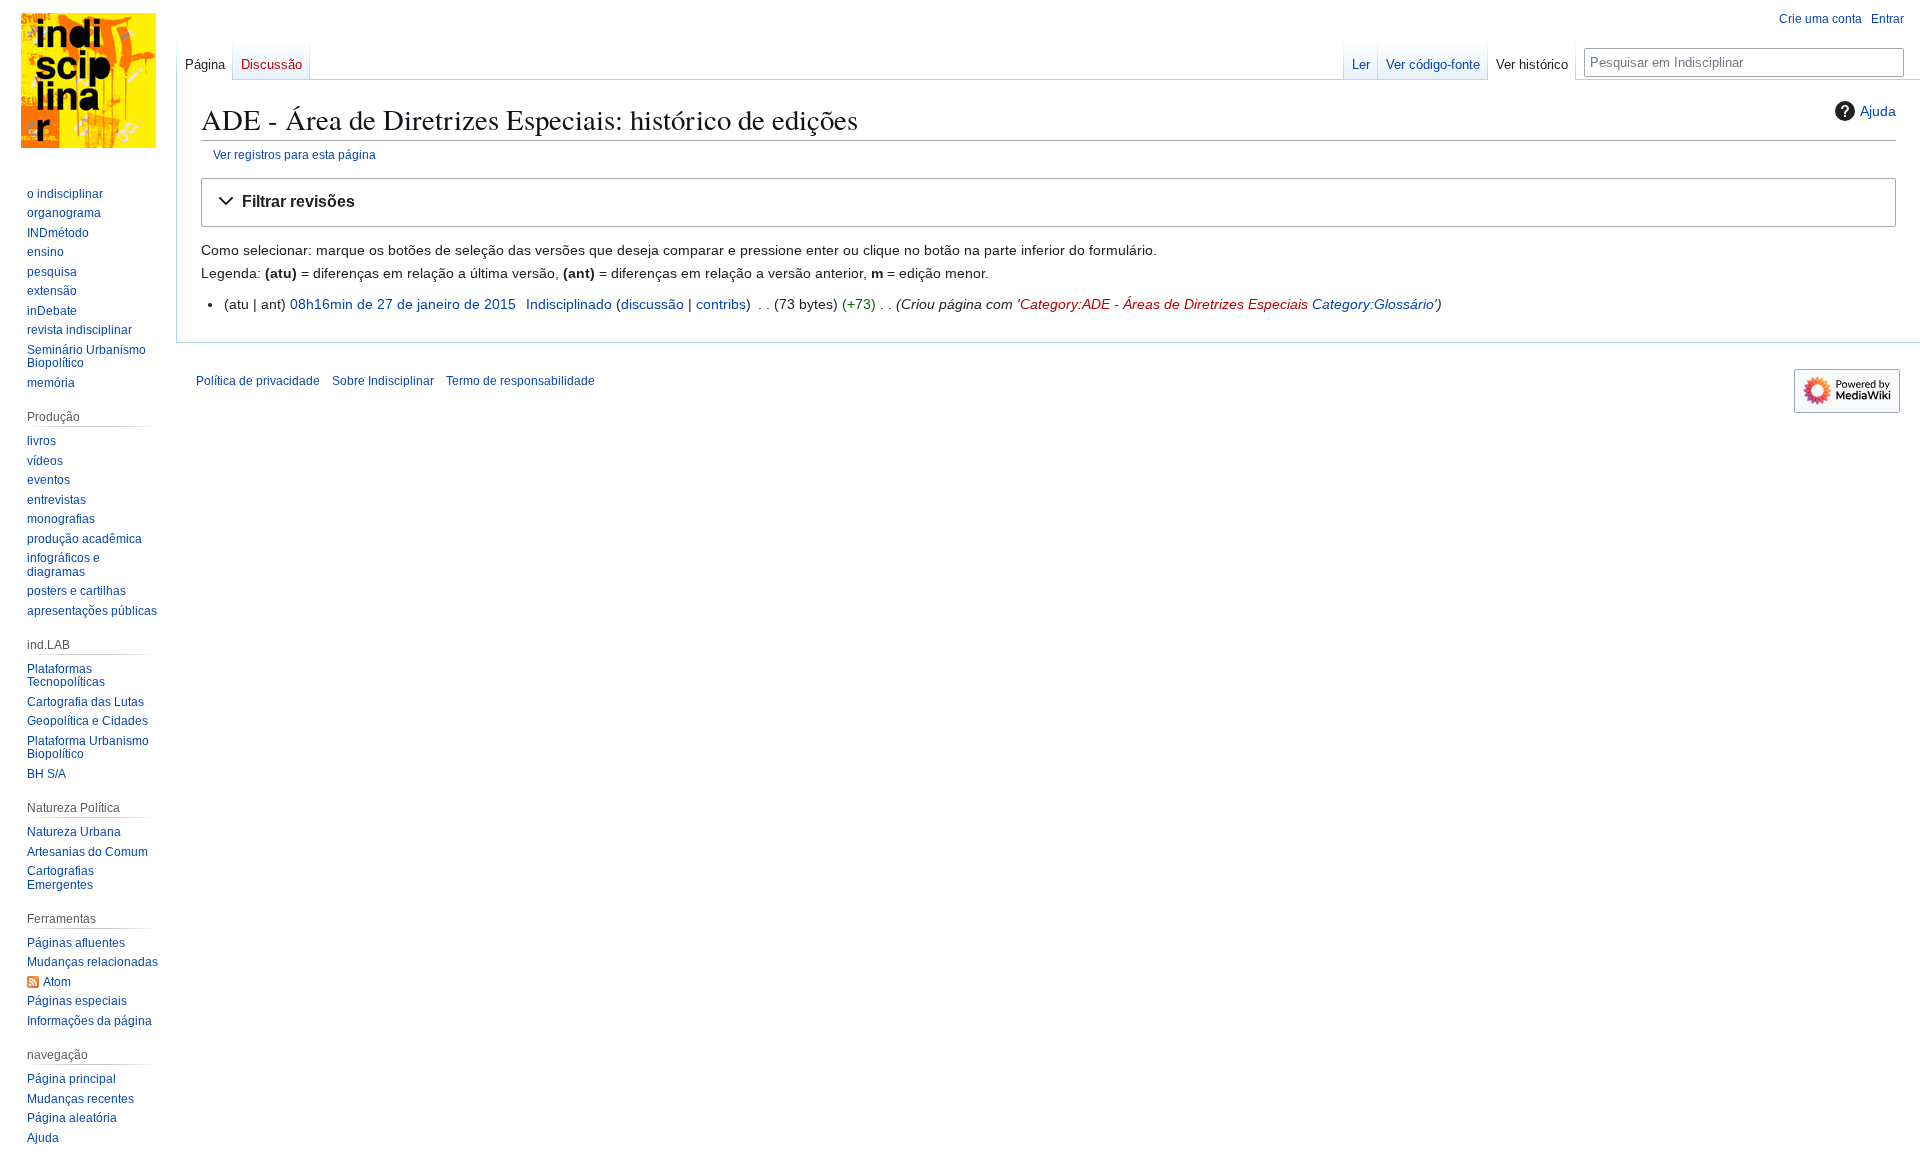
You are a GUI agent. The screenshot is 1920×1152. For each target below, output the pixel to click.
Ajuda (1878, 111)
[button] (1048, 202)
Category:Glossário (1373, 304)
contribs (721, 304)
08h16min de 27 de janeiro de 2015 (403, 304)
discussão (652, 304)
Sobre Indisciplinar (383, 381)
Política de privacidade (258, 381)
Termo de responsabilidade (520, 381)
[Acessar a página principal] (88, 80)
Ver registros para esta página (294, 154)
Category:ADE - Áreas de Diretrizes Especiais (1164, 304)
